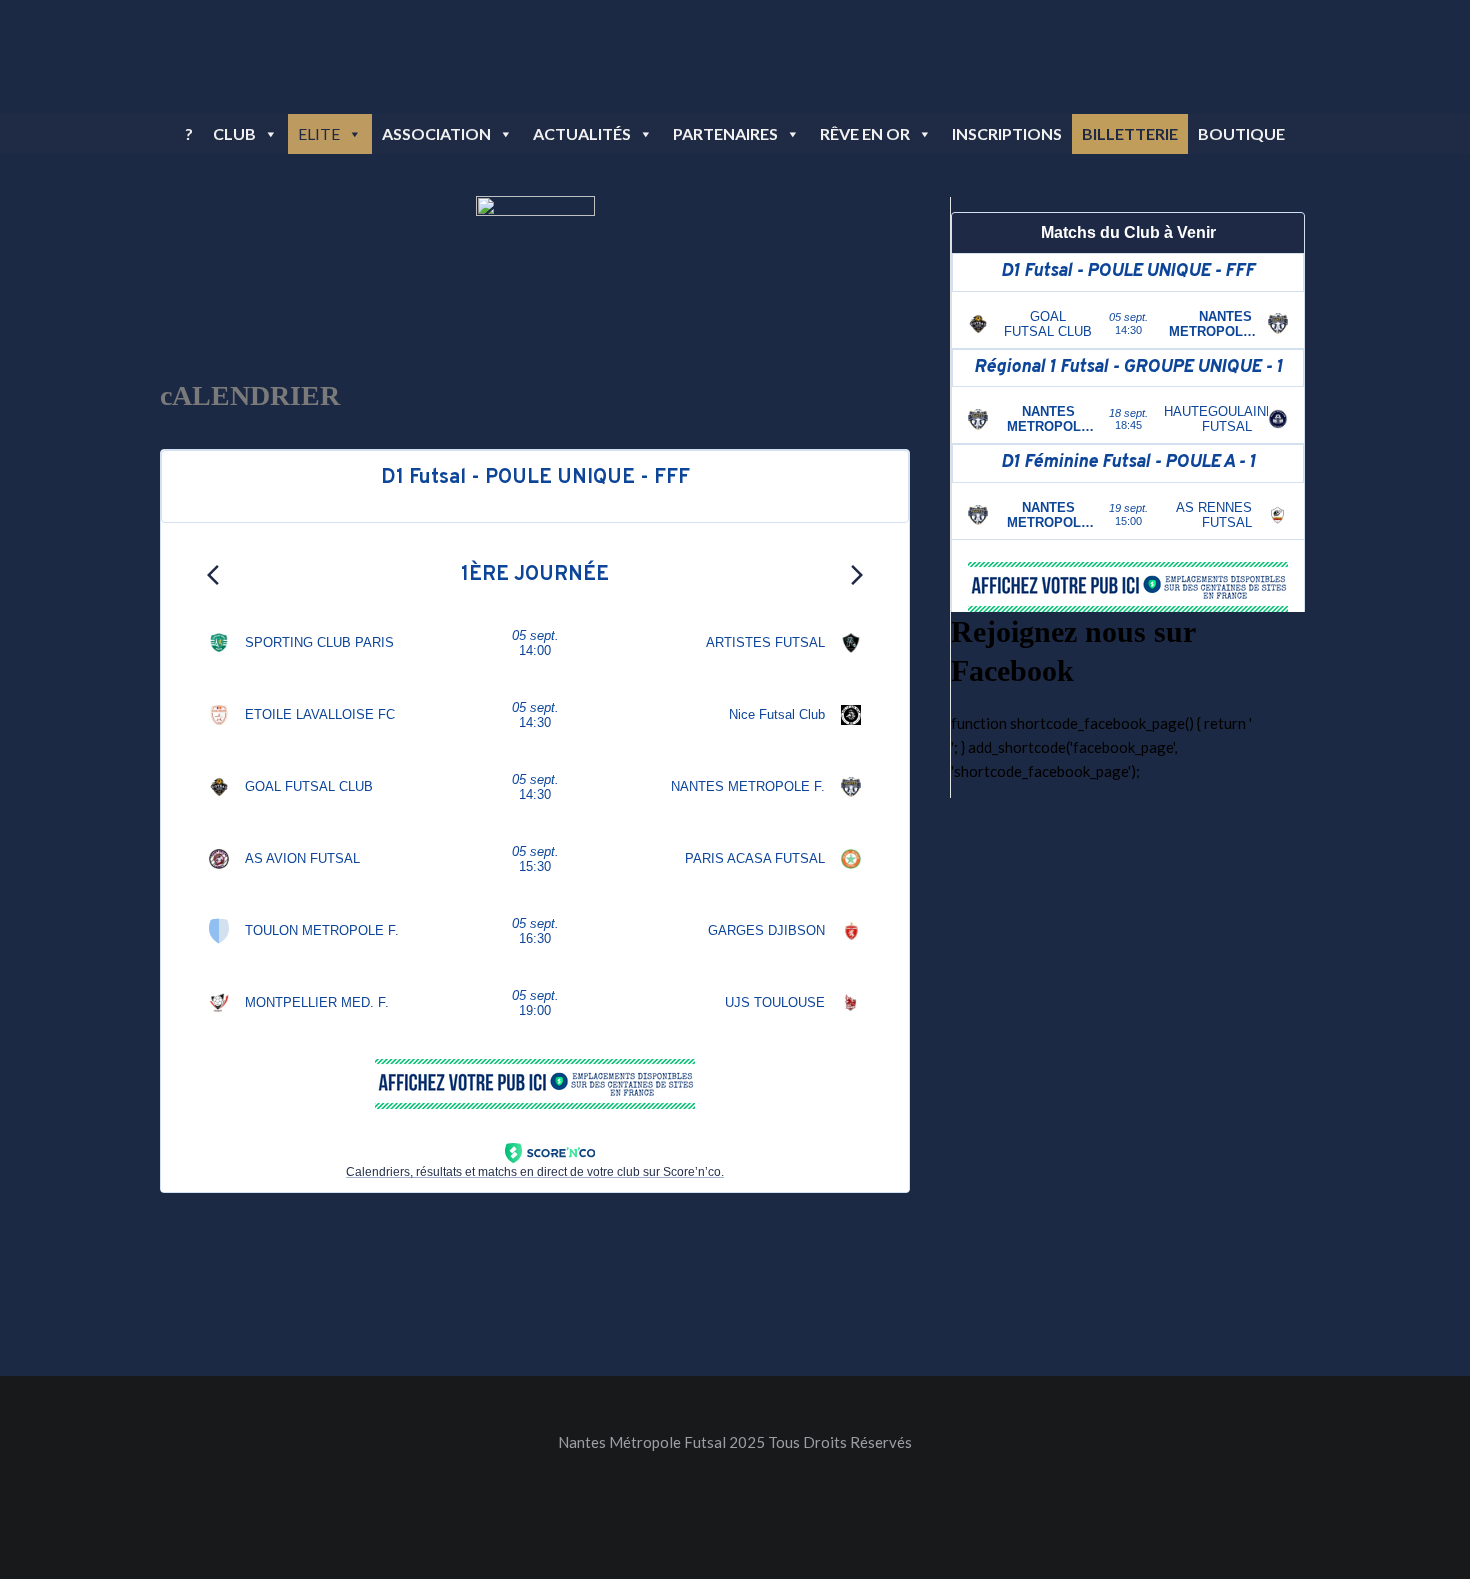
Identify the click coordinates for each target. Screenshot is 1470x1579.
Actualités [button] (582, 133)
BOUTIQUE (1241, 133)
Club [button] (234, 133)
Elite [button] (319, 133)
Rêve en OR (865, 133)
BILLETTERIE (1130, 133)
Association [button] (436, 133)
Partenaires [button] (725, 133)
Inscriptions (1007, 133)
